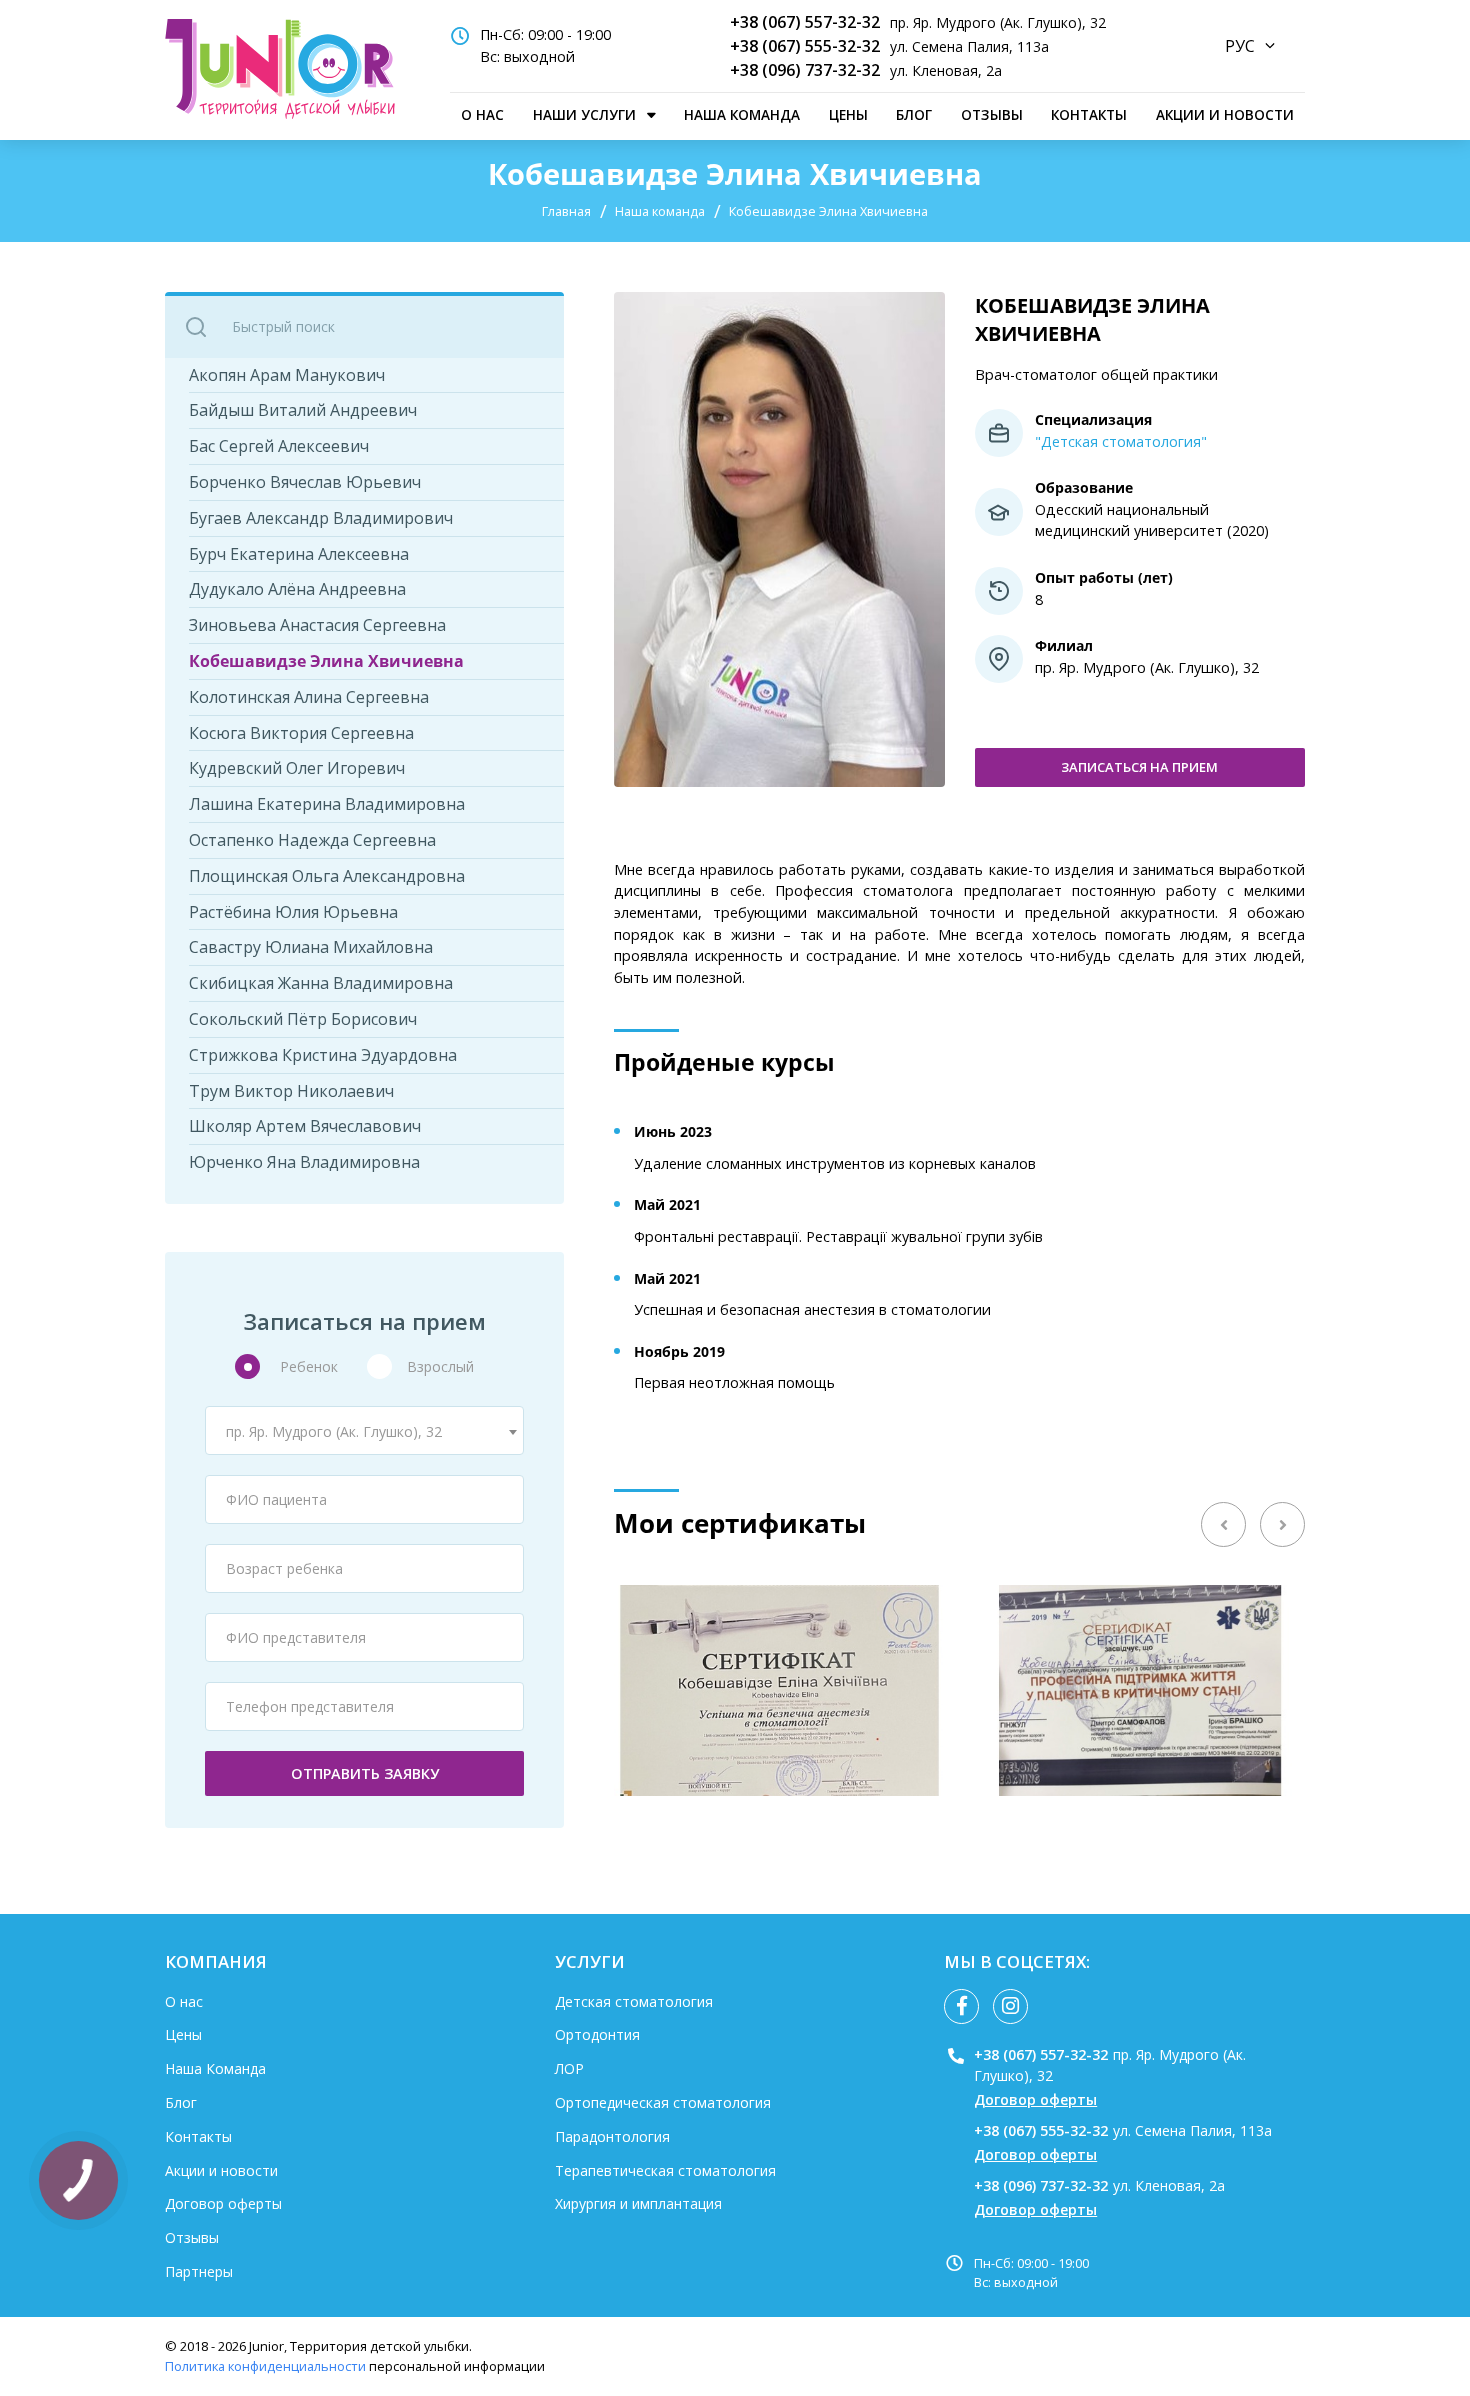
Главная (566, 211)
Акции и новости (1225, 114)
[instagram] (1010, 2006)
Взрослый (440, 1367)
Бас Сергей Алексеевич (279, 446)
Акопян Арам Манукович (287, 375)
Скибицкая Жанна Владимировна (321, 983)
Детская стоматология (634, 2001)
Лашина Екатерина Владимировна (327, 804)
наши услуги (584, 114)
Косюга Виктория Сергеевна (301, 733)
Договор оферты (223, 2203)
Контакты (1089, 114)
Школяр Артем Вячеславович (305, 1126)
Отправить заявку (365, 1773)
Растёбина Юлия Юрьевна (293, 912)
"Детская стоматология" (1121, 441)
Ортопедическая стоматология (663, 2102)
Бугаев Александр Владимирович (321, 518)
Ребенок (309, 1367)
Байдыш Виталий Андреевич (303, 410)
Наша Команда (742, 114)
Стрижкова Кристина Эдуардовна (323, 1055)
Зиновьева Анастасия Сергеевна (317, 625)
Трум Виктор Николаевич (291, 1091)
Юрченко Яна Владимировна (304, 1162)
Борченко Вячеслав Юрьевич (305, 482)
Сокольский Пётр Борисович (303, 1019)
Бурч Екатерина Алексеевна (299, 554)
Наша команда (660, 211)
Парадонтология (612, 2136)
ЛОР (569, 2068)
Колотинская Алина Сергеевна (309, 697)
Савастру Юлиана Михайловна (311, 947)
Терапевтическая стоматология (665, 2170)
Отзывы (992, 114)
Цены (848, 114)
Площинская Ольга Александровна (327, 876)
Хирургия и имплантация (638, 2203)
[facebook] (961, 2006)
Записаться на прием (1139, 767)
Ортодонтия (597, 2034)
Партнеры (199, 2271)
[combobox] (364, 1430)
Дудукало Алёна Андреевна (297, 589)
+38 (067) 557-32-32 (805, 22)
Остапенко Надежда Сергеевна (312, 840)
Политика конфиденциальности (265, 2366)
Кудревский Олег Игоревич (297, 768)
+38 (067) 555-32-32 (805, 46)
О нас (482, 114)
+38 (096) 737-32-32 (805, 70)
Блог (914, 114)
